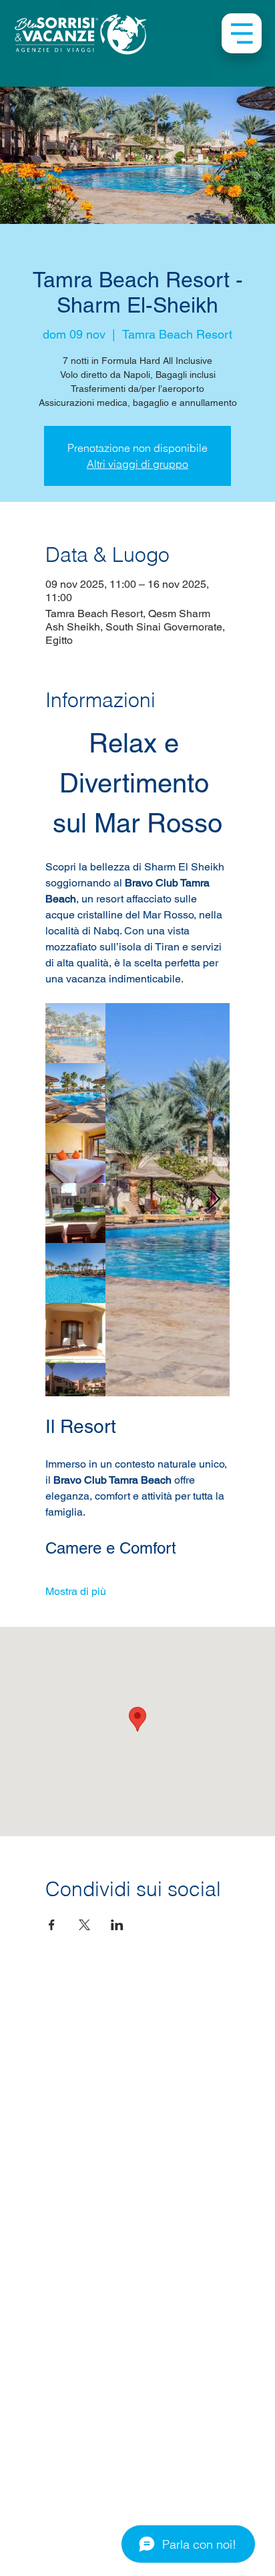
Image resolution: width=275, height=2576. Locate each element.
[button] (242, 33)
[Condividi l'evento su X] (84, 1925)
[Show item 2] (75, 1093)
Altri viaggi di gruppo (137, 464)
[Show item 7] (75, 1393)
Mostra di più (76, 1591)
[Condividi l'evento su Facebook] (52, 1925)
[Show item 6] (75, 1333)
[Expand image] (168, 1200)
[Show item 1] (75, 1033)
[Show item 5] (75, 1273)
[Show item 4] (75, 1213)
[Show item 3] (75, 1153)
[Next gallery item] (214, 1199)
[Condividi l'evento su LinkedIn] (117, 1925)
